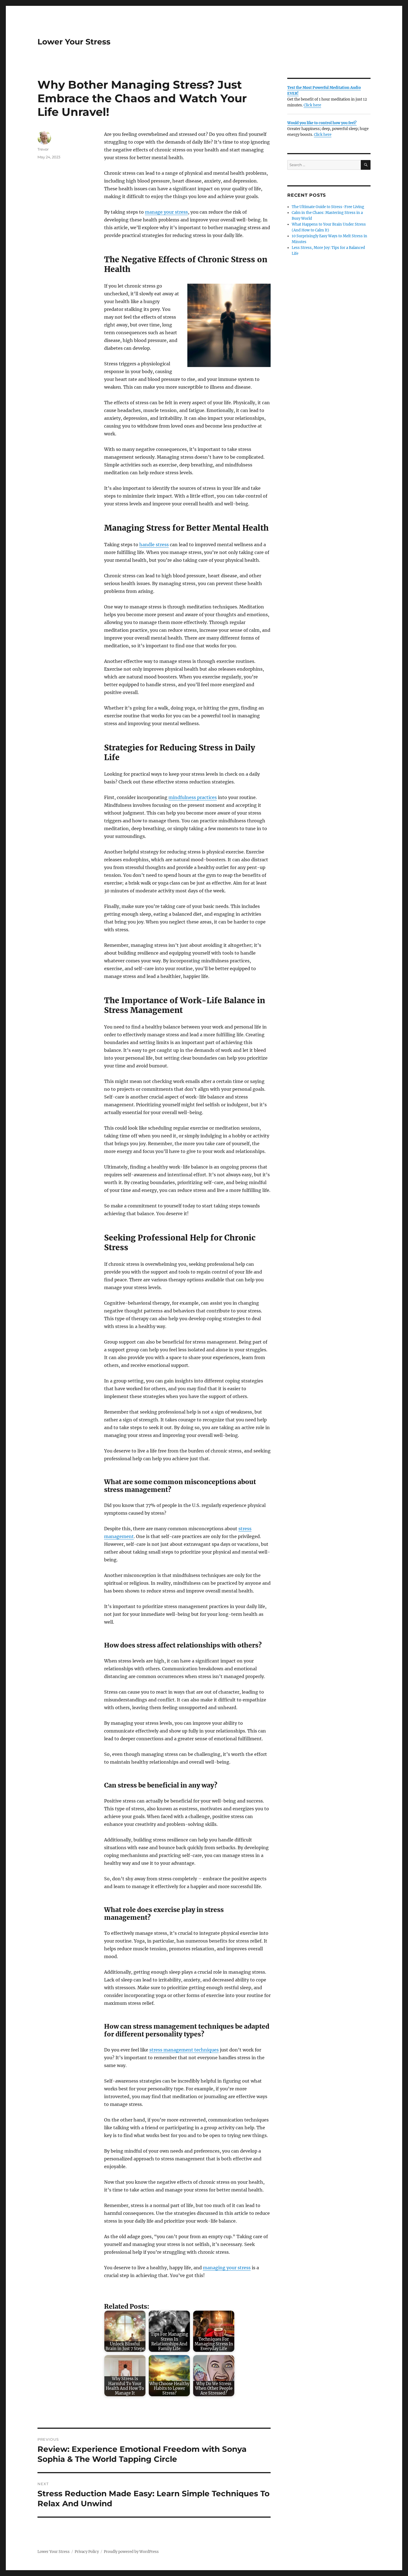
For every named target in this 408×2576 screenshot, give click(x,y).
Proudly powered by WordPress (131, 2552)
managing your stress (227, 2268)
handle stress (154, 545)
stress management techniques (184, 2050)
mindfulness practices (193, 797)
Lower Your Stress (74, 42)
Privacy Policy (87, 2552)
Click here (312, 105)
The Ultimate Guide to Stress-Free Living (328, 207)
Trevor (43, 149)
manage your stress (166, 212)
